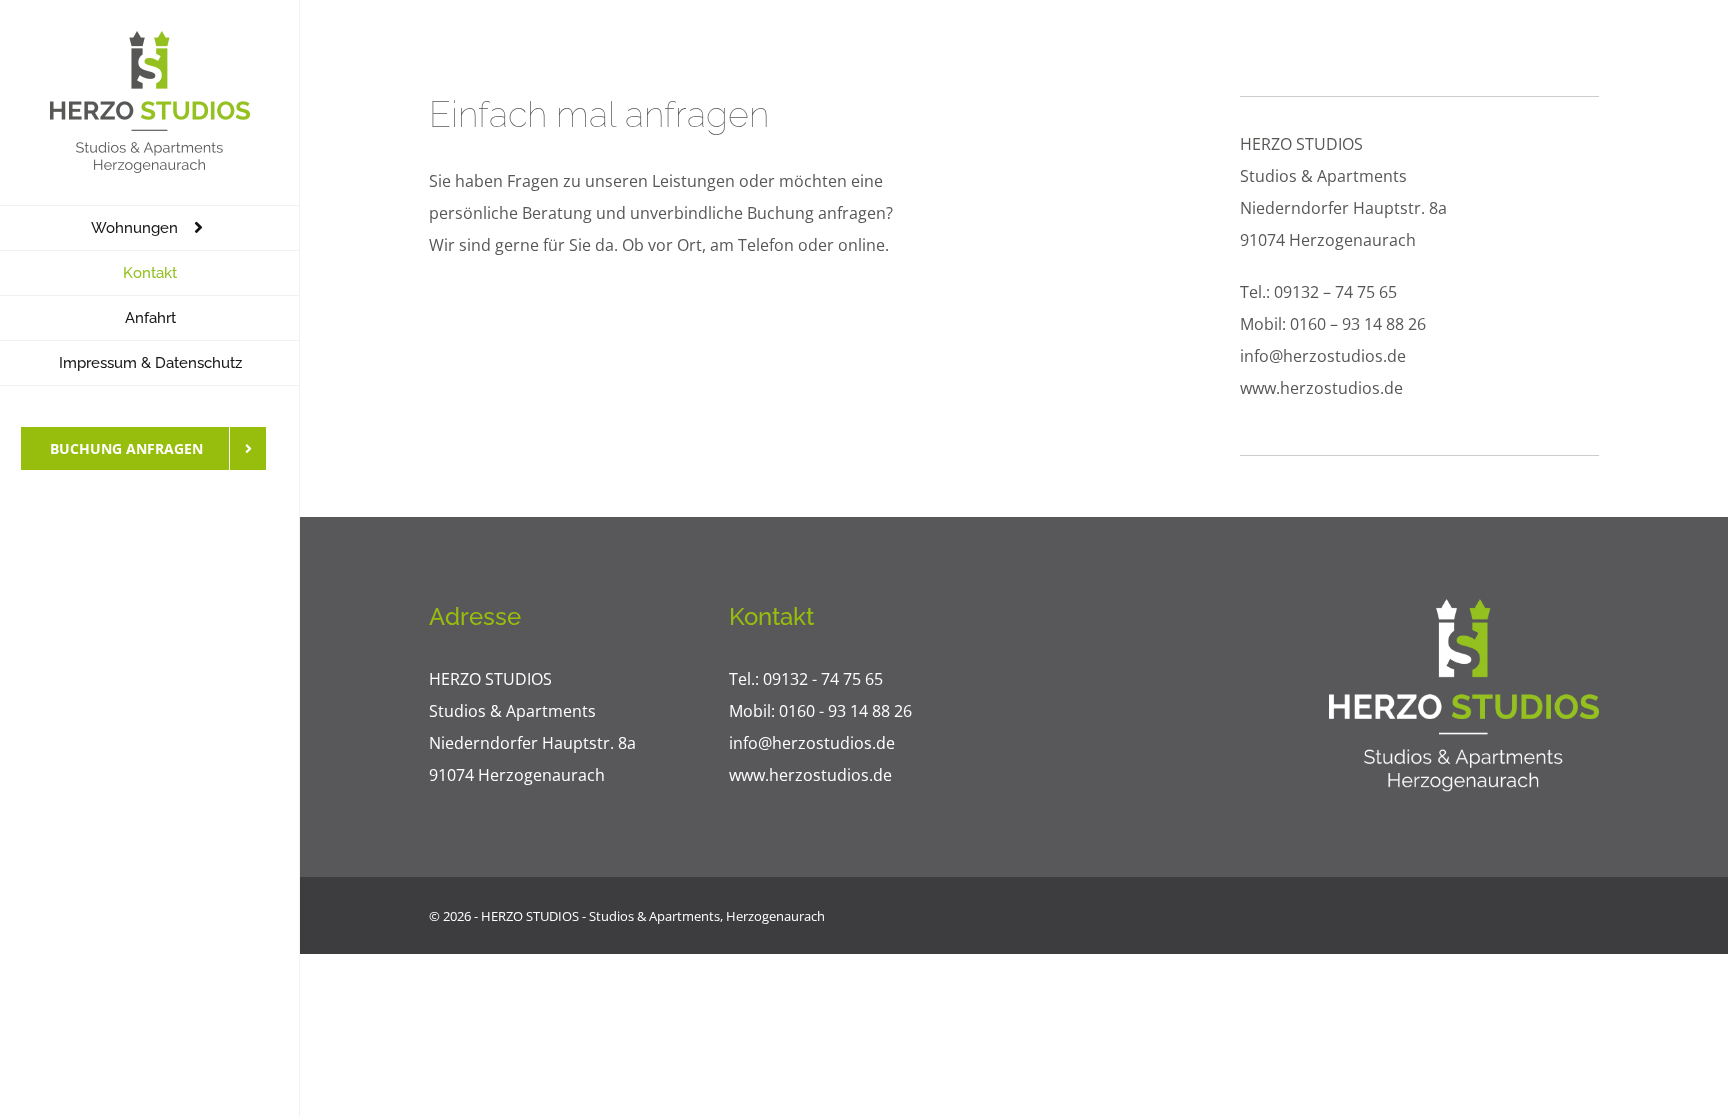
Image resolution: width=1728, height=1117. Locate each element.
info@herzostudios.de (1323, 356)
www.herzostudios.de (1321, 388)
